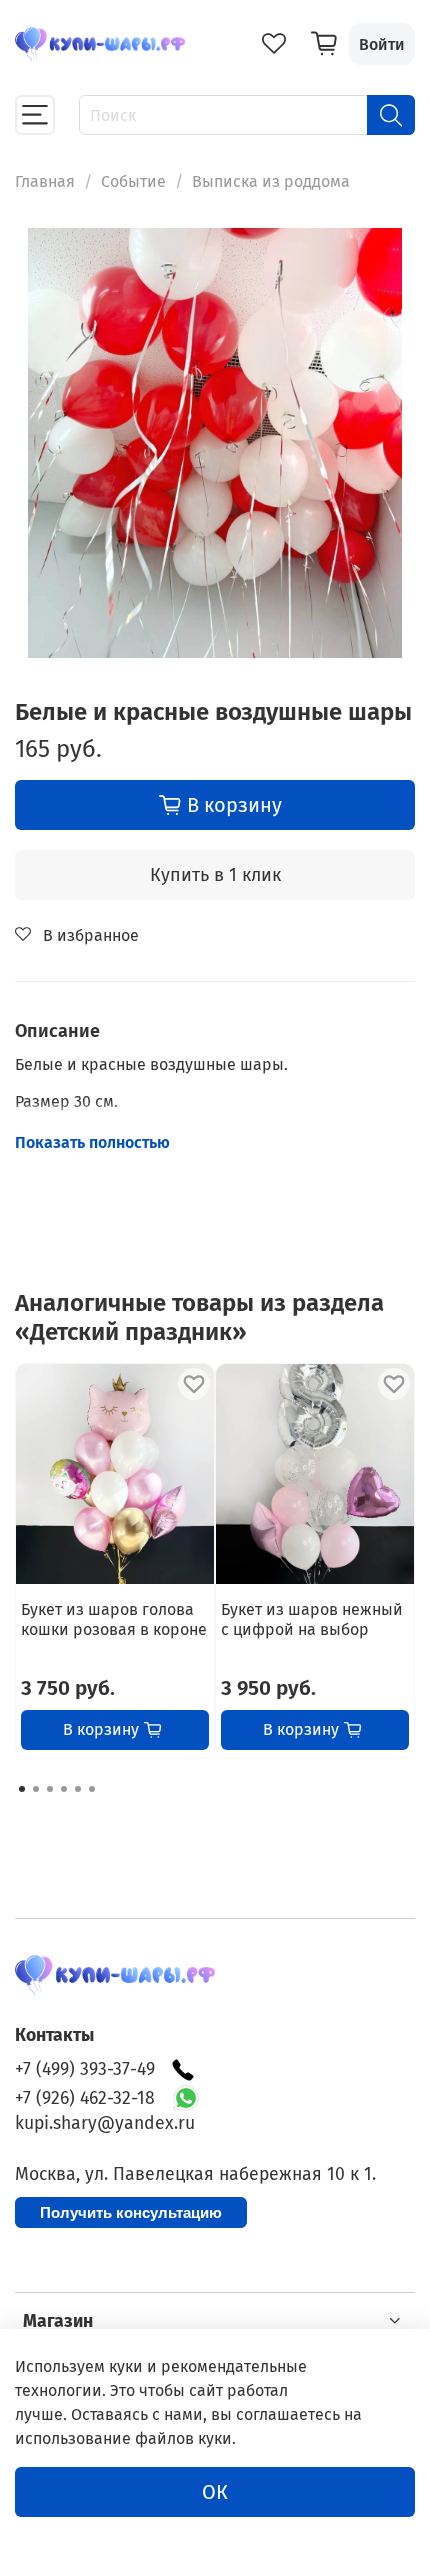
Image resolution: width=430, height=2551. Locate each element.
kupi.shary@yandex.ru (105, 2123)
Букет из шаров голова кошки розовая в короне (114, 1619)
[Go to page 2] (36, 1789)
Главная (45, 181)
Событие (133, 181)
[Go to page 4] (64, 1789)
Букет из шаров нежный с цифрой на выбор (312, 1619)
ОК (215, 2492)
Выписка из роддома (271, 181)
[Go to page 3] (50, 1789)
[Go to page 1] (22, 1789)
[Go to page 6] (92, 1789)
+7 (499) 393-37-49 (85, 2069)
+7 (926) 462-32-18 (85, 2098)
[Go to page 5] (78, 1789)
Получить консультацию (131, 2212)
